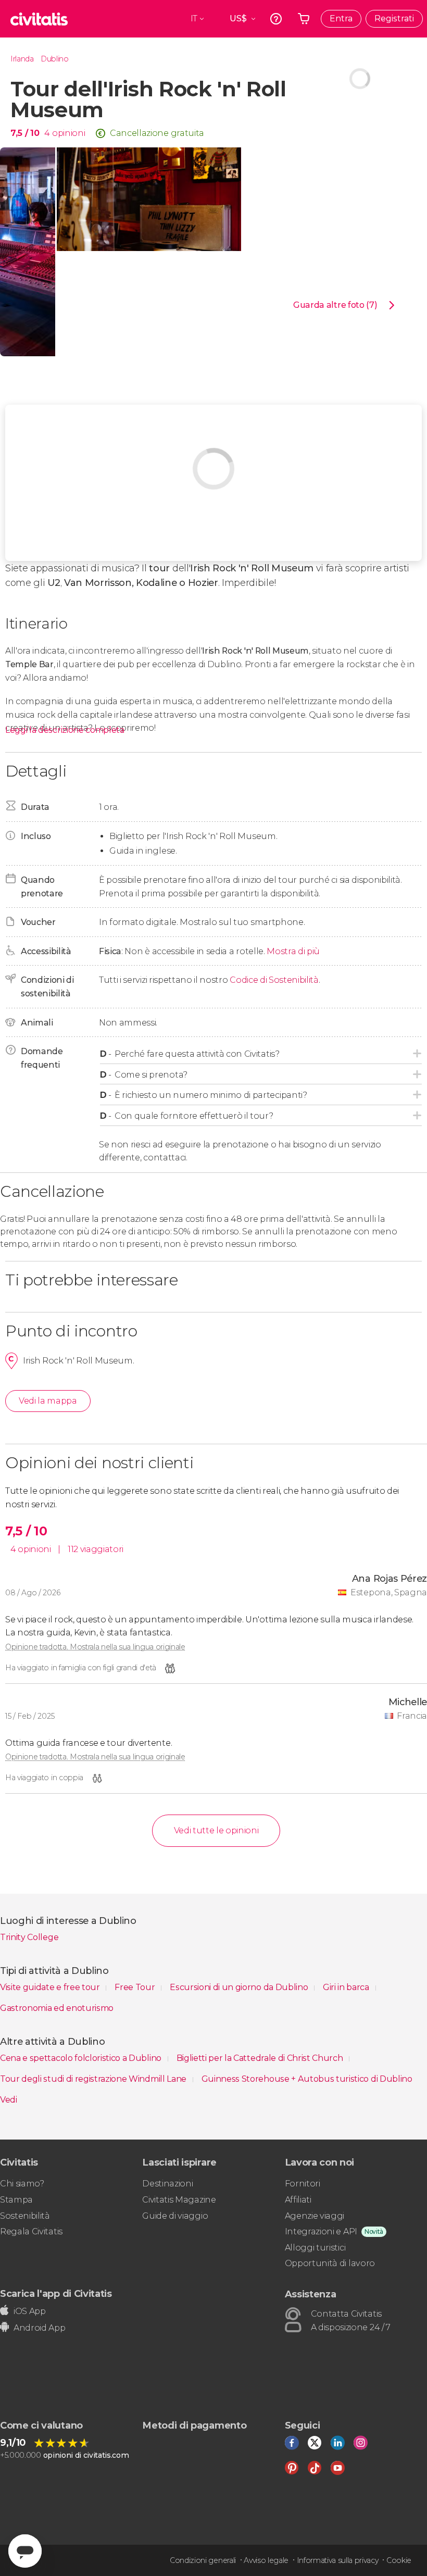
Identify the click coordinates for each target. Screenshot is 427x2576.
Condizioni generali (203, 2560)
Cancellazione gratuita (157, 133)
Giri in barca (347, 1987)
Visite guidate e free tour (51, 1987)
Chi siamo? (22, 2184)
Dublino (55, 59)
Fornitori (303, 2184)
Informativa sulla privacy (338, 2560)
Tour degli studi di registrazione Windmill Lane (94, 2079)
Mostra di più (293, 951)
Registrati (394, 18)
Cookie (399, 2560)
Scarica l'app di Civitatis (56, 2293)
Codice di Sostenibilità (274, 980)
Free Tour (136, 1987)
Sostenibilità (25, 2216)
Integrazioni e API (321, 2231)
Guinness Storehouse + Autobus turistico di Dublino (307, 2079)
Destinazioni (167, 2184)
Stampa (16, 2200)
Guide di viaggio (175, 2216)
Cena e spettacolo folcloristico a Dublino (82, 2058)
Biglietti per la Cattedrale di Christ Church (261, 2058)
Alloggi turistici (315, 2248)
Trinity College (29, 1937)
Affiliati (298, 2200)
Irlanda (22, 59)
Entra (341, 18)
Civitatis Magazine (179, 2200)
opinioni (68, 133)
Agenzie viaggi (315, 2216)
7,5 (25, 133)
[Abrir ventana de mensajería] (25, 2551)
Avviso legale (266, 2560)
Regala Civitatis (31, 2231)
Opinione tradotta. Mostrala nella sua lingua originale (95, 1647)
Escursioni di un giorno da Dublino (240, 1987)
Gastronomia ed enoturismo (57, 2008)
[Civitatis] (39, 19)
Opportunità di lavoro (330, 2263)
